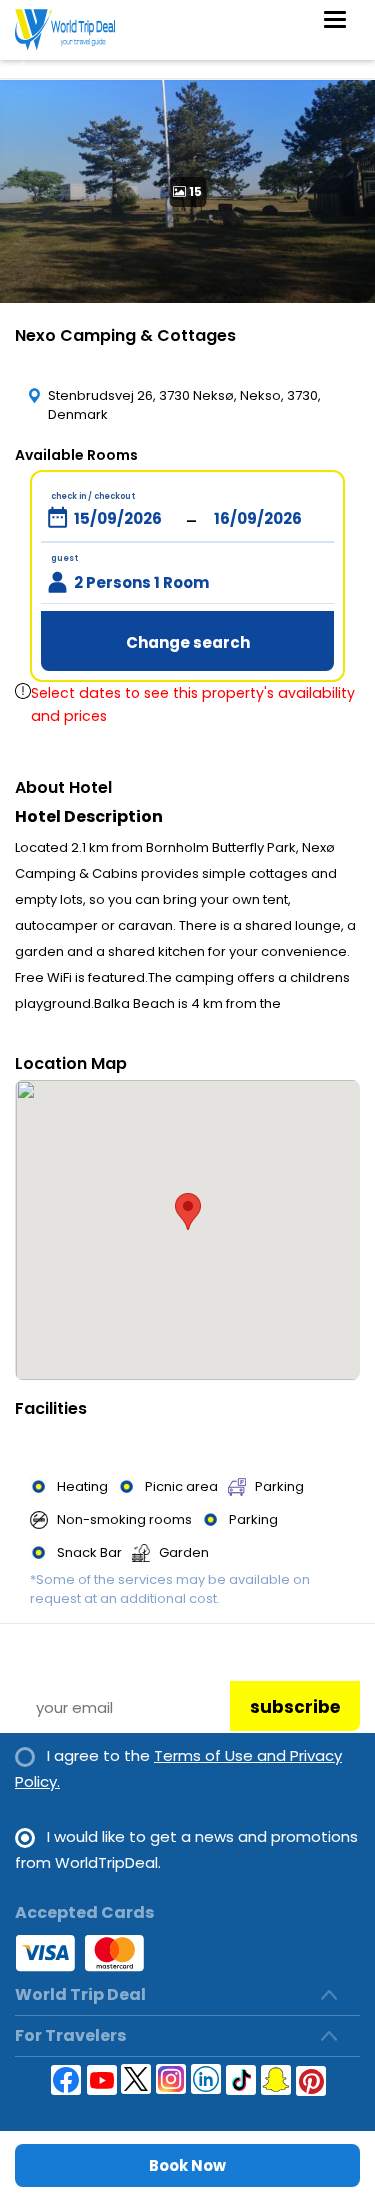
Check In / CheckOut (93, 496)
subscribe (295, 1707)
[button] (188, 1211)
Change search (188, 642)
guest (64, 558)
